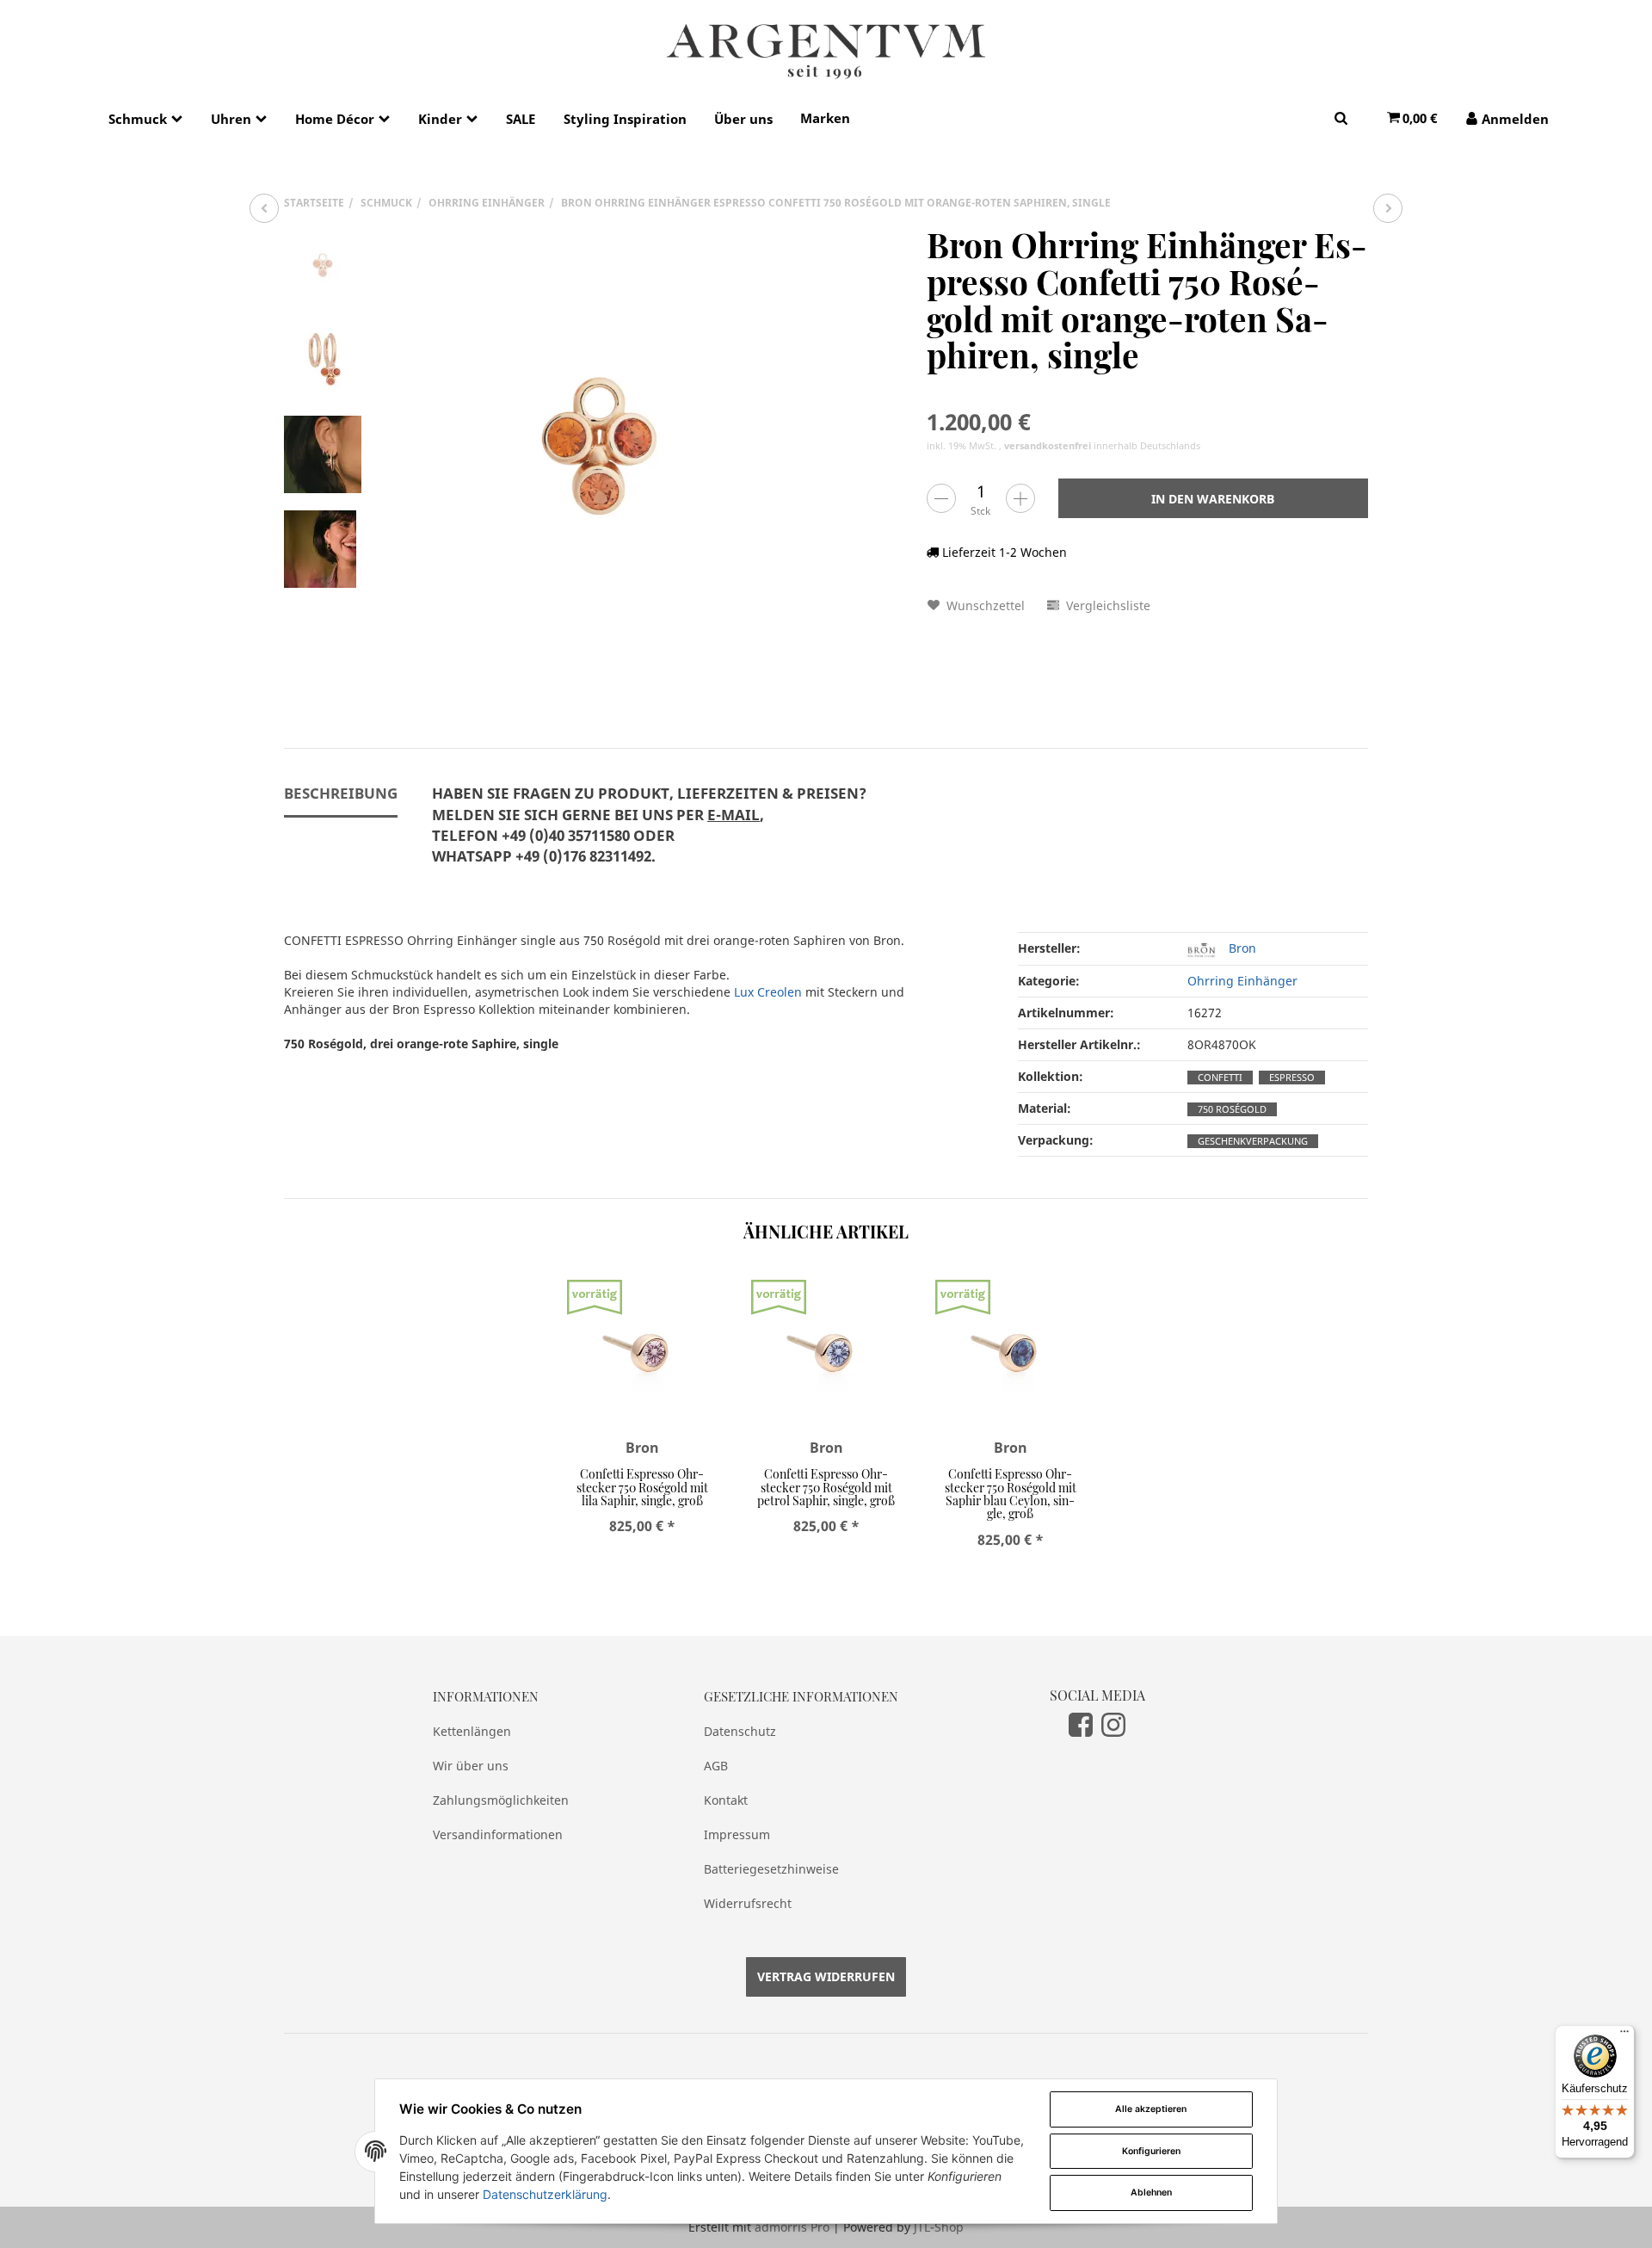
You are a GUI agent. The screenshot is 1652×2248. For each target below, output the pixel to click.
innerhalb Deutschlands (1102, 446)
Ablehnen (1151, 2192)
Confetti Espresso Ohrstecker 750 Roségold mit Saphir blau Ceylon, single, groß (1011, 1494)
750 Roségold (1232, 1109)
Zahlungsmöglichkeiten (501, 1800)
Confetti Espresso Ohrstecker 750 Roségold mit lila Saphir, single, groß (642, 1487)
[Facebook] (1081, 1724)
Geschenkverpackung (1253, 1141)
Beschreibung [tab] (341, 793)
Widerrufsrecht (748, 1903)
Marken (825, 118)
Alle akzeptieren (1151, 2109)
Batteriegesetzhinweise (771, 1869)
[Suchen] (1341, 117)
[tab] (649, 835)
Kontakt (726, 1800)
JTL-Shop (939, 2227)
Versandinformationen (498, 1834)
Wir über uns (471, 1766)
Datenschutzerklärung (545, 2194)
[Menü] (1624, 2035)
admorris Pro (792, 2227)
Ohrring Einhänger (1242, 981)
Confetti (1220, 1078)
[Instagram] (1113, 1724)
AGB (716, 1766)
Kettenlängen (472, 1731)
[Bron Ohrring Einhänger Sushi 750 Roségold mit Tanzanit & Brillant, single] (264, 208)
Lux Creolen (768, 992)
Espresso (1292, 1078)
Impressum (737, 1834)
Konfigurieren (1151, 2151)
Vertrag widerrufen (826, 1976)
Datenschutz (740, 1731)
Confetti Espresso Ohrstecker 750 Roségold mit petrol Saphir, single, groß (826, 1487)
